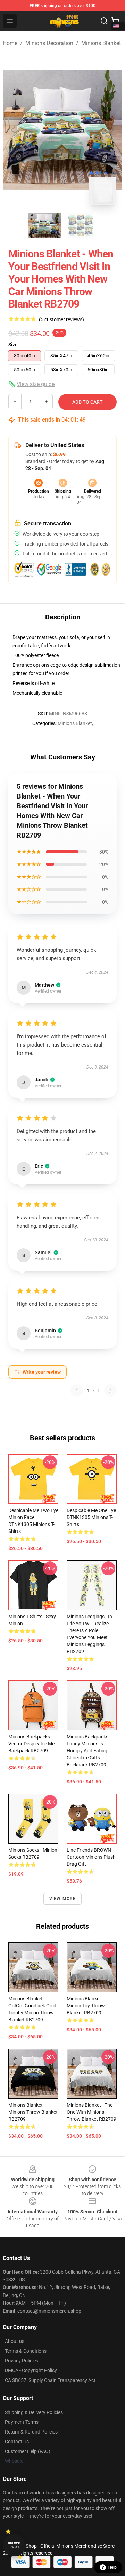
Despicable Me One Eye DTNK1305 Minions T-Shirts (91, 1517)
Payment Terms (22, 2422)
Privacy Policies (22, 2361)
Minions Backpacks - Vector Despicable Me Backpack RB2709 (31, 1744)
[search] (104, 21)
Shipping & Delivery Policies (34, 2412)
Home (10, 43)
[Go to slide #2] (81, 225)
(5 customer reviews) (61, 319)
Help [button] (112, 2567)
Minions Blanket (101, 43)
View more (63, 1899)
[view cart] (115, 21)
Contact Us (17, 2442)
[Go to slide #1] (44, 225)
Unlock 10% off (14, 2545)
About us (15, 2341)
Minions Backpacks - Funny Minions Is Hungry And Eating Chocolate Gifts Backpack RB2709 (89, 1751)
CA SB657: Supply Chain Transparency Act (50, 2380)
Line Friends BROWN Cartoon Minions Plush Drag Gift (91, 1857)
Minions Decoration (49, 43)
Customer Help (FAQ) (28, 2451)
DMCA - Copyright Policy (31, 2370)
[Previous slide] (14, 130)
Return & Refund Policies (31, 2432)
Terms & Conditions (26, 2351)
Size (13, 345)
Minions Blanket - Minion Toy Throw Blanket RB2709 (86, 2006)
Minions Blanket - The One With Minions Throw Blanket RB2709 (91, 2112)
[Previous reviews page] (77, 1390)
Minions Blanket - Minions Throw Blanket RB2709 (33, 2112)
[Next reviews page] (110, 1390)
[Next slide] (111, 130)
